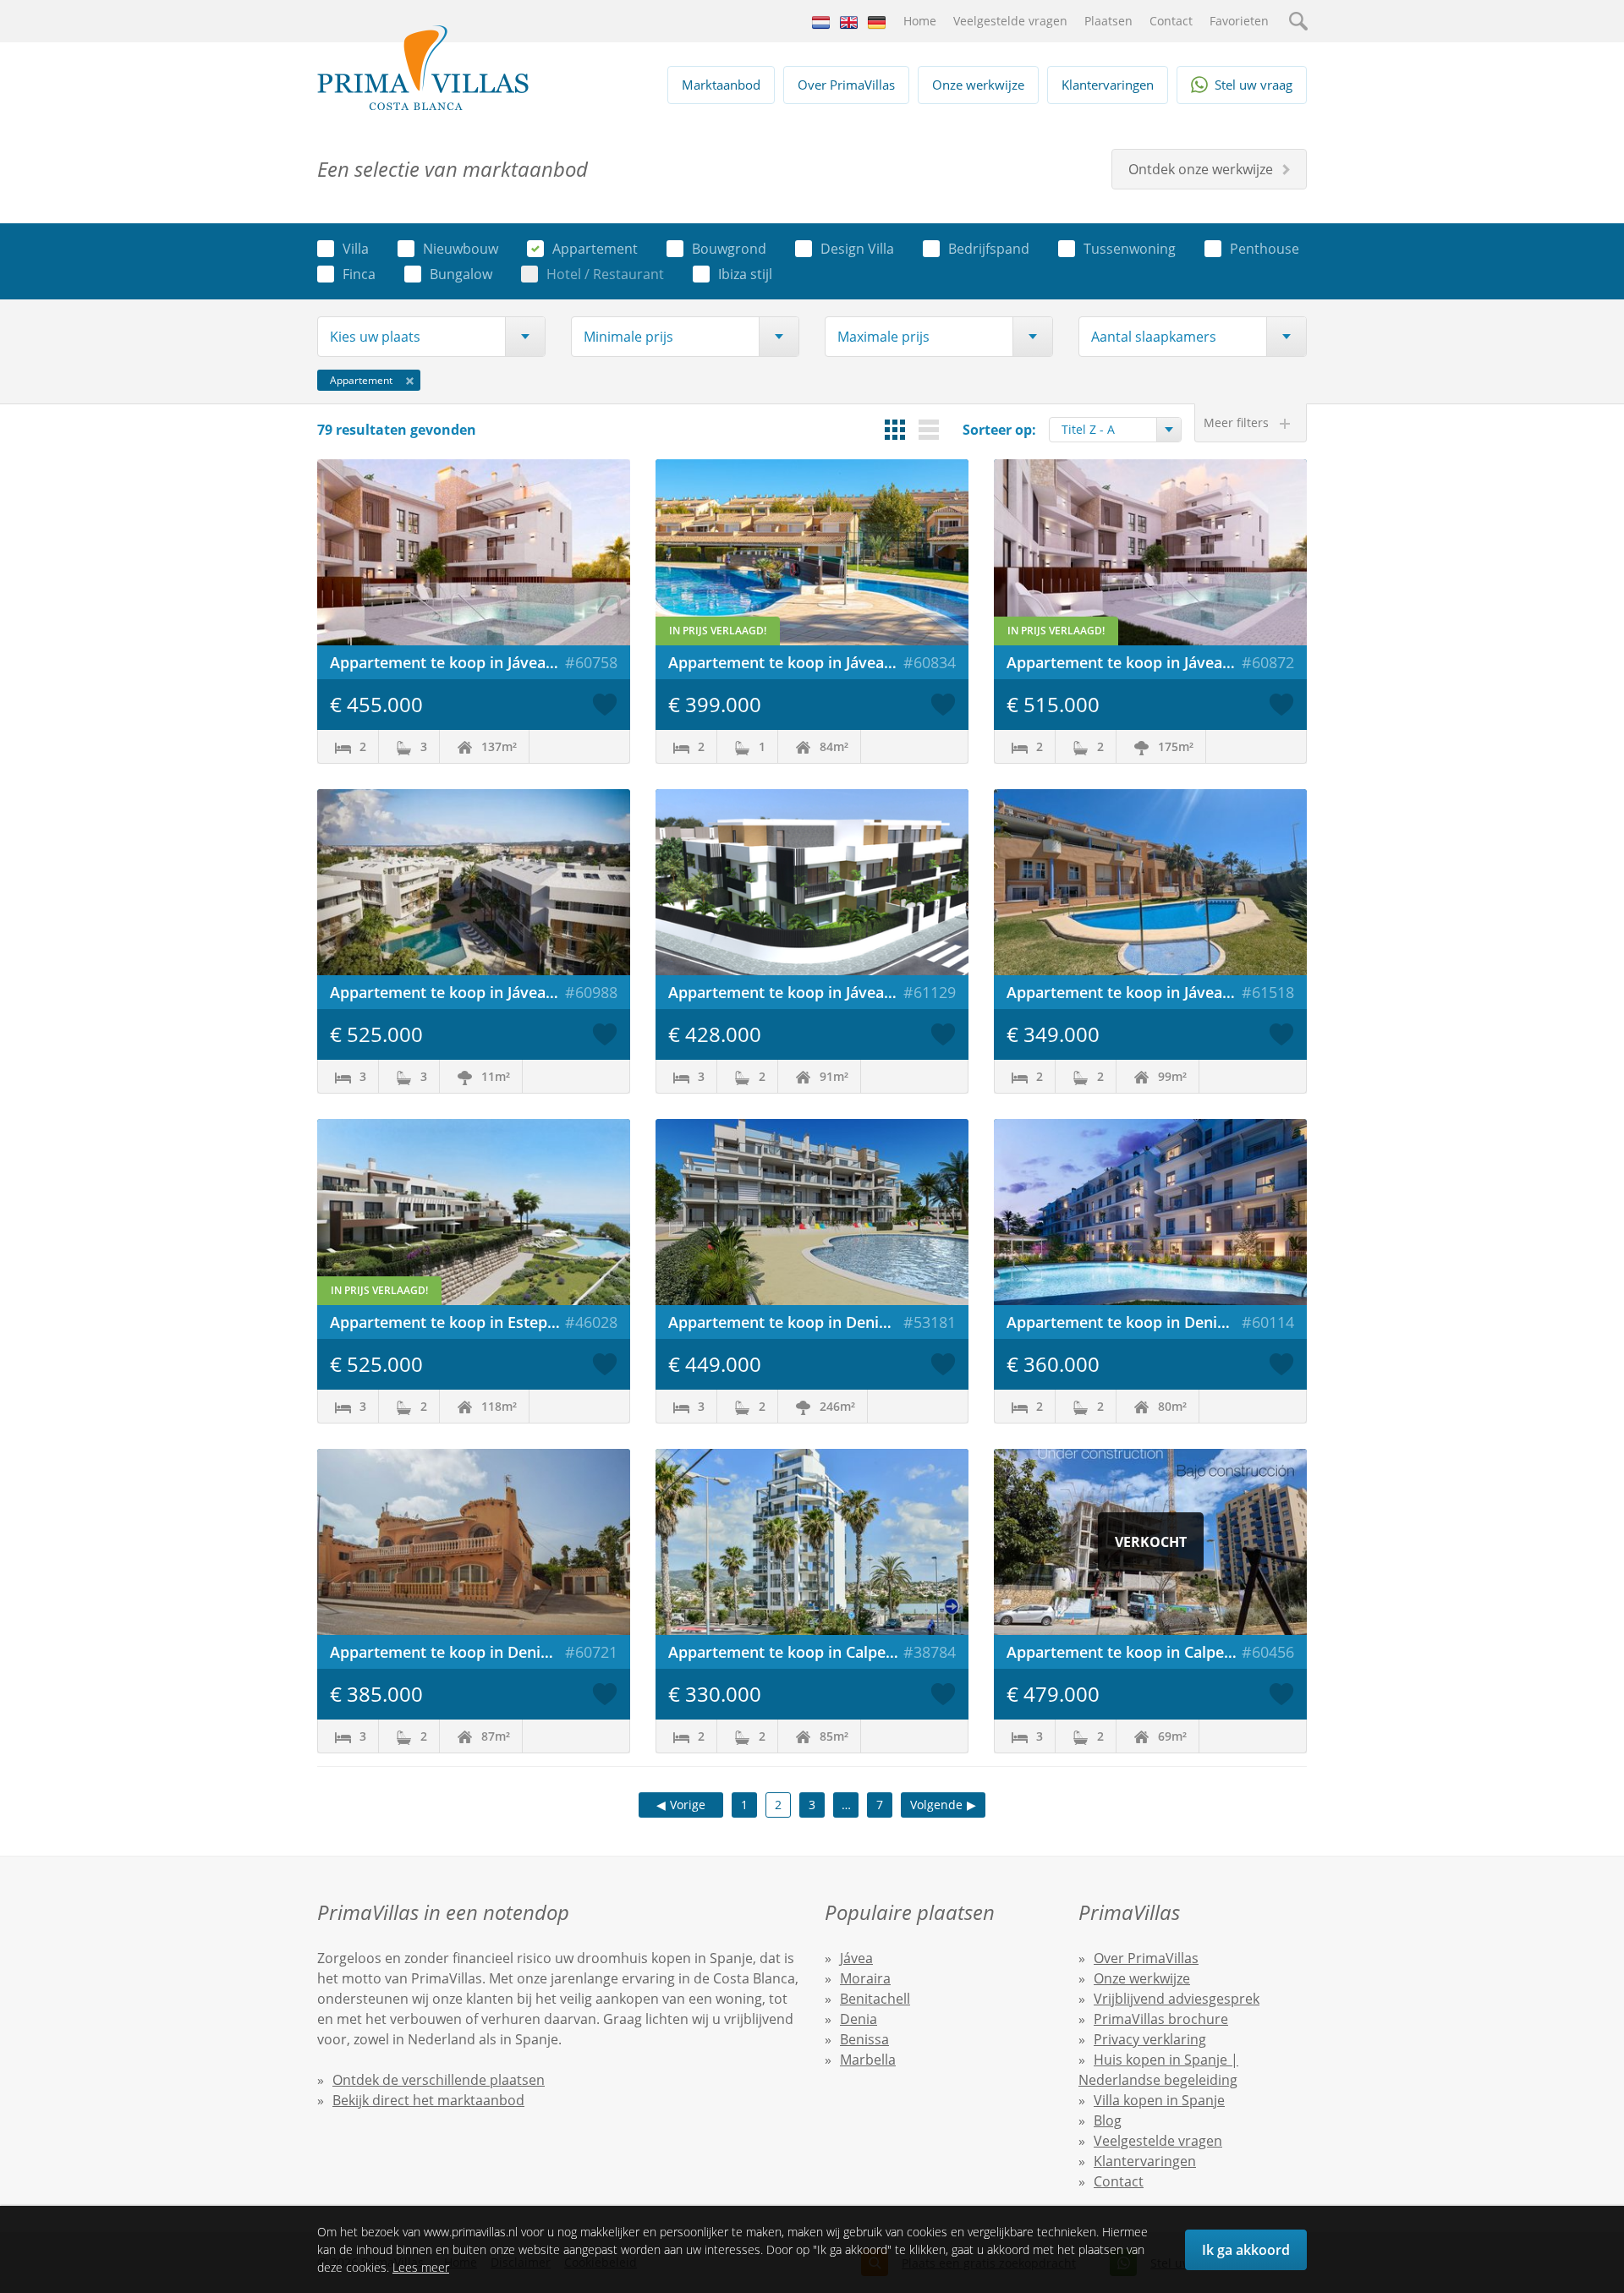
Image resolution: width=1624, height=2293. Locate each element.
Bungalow (461, 274)
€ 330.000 (715, 1694)
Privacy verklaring (1150, 2039)
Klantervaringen (1108, 85)
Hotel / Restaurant (605, 274)
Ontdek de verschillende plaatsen (439, 2080)
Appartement (595, 249)
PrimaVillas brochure (1161, 2019)
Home (920, 21)
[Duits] (877, 21)
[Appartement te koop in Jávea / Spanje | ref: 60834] (812, 552)
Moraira (865, 1978)
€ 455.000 (376, 704)
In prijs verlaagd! (718, 631)
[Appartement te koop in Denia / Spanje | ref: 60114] (1150, 1212)
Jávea (856, 1958)
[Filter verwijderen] (410, 380)
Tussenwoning (1130, 249)
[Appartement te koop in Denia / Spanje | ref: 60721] (474, 1542)
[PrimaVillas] (423, 68)
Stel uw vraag (1254, 85)
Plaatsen (1108, 21)
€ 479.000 (1053, 1694)
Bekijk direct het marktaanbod (428, 2100)
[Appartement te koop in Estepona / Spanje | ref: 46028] (474, 1212)
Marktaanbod (721, 85)
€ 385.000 (376, 1694)
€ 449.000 (715, 1364)
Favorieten (1239, 21)
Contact (1171, 21)
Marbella (868, 2060)
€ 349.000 (1053, 1034)
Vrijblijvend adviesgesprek (1177, 1999)
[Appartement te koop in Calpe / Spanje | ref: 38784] (812, 1542)
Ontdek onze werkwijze (1201, 169)
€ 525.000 (376, 1034)
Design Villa (857, 249)
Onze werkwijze (978, 85)
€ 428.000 (715, 1034)
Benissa (864, 2039)
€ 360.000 (1053, 1364)
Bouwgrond (729, 249)
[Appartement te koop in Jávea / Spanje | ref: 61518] (1150, 882)
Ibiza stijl (745, 274)
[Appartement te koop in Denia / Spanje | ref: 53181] (812, 1212)
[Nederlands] (821, 21)
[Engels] (849, 21)
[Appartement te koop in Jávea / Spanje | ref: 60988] (474, 882)
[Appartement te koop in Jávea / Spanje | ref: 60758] (474, 552)
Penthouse (1265, 249)
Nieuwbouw (461, 249)
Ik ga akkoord (1246, 2250)
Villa (356, 249)
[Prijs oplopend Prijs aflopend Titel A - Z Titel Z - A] (1115, 430)
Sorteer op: (999, 430)
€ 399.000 (715, 704)
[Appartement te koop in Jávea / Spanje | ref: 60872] (1150, 552)
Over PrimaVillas (846, 85)
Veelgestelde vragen (1010, 21)
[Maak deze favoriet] (605, 705)
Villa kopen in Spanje (1159, 2100)
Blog (1108, 2120)
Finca (359, 274)
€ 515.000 (1053, 704)
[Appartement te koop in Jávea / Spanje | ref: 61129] (812, 882)
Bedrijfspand (989, 249)
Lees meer (421, 2267)
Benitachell (875, 1999)
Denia (859, 2019)
